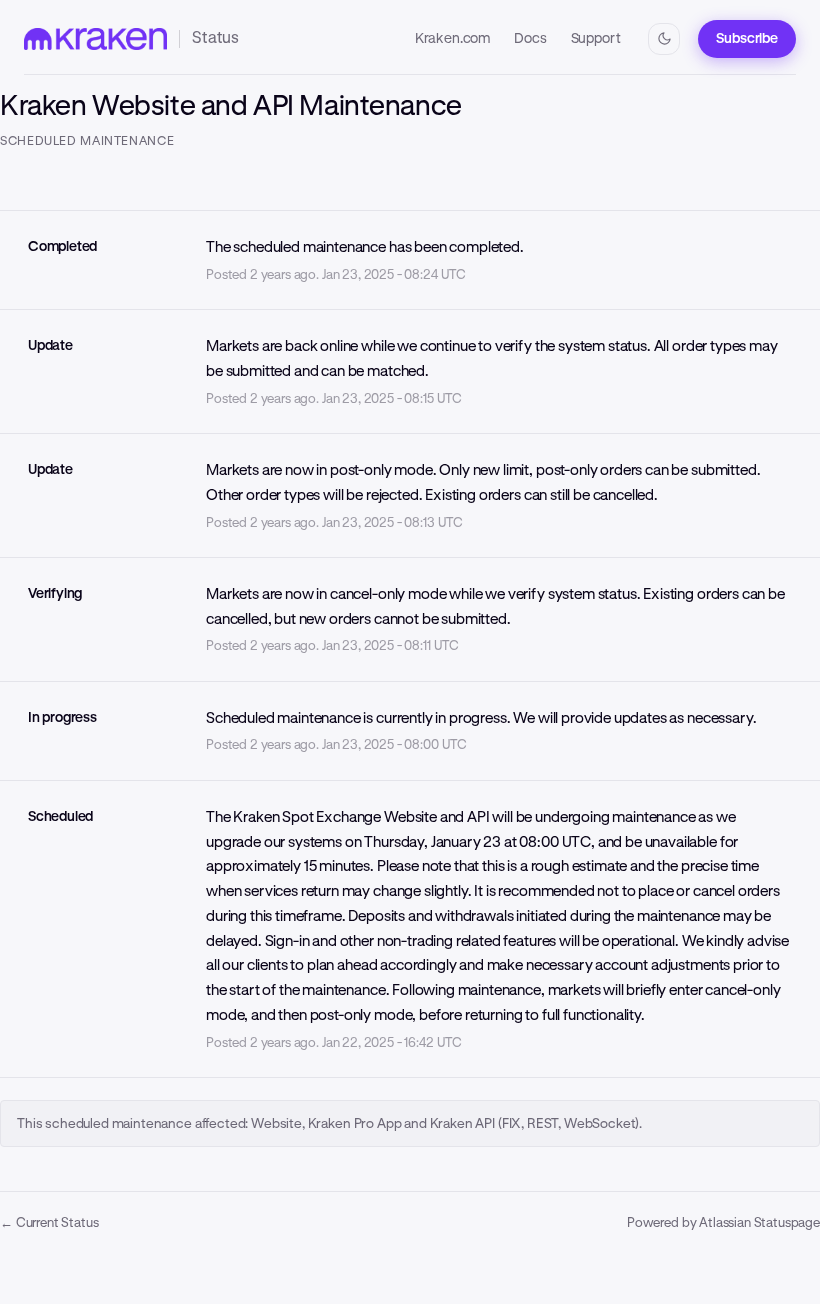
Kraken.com (452, 38)
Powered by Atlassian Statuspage (723, 1222)
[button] (747, 39)
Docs (530, 38)
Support (596, 38)
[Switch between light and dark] (664, 39)
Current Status (49, 1222)
